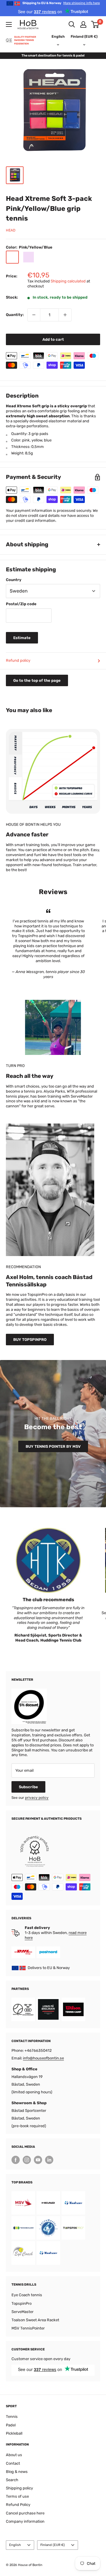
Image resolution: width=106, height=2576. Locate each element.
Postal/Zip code (21, 604)
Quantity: (15, 315)
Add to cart (53, 339)
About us (14, 2455)
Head (11, 230)
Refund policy (18, 660)
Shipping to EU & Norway (61, 3)
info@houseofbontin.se (43, 2058)
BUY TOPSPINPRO (30, 1340)
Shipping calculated (68, 281)
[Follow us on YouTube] (38, 2160)
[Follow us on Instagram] (27, 2160)
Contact (13, 2463)
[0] (95, 24)
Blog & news (17, 2472)
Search (12, 2480)
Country (14, 580)
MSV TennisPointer (28, 2328)
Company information (25, 2521)
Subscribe (28, 1787)
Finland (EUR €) (53, 2545)
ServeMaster (23, 2312)
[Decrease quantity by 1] (34, 315)
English (15, 2545)
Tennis (12, 2417)
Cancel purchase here (25, 2513)
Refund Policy (18, 2505)
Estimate (22, 638)
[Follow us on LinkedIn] (49, 2160)
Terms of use (17, 2496)
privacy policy (37, 1798)
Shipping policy (19, 2488)
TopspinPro (21, 2303)
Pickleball (14, 2433)
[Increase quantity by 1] (65, 315)
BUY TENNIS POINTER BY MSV (53, 1446)
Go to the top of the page (37, 680)
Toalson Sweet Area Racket (35, 2320)
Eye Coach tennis (27, 2295)
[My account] (83, 24)
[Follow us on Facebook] (16, 2160)
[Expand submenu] (9, 24)
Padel (11, 2425)
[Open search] (72, 24)
